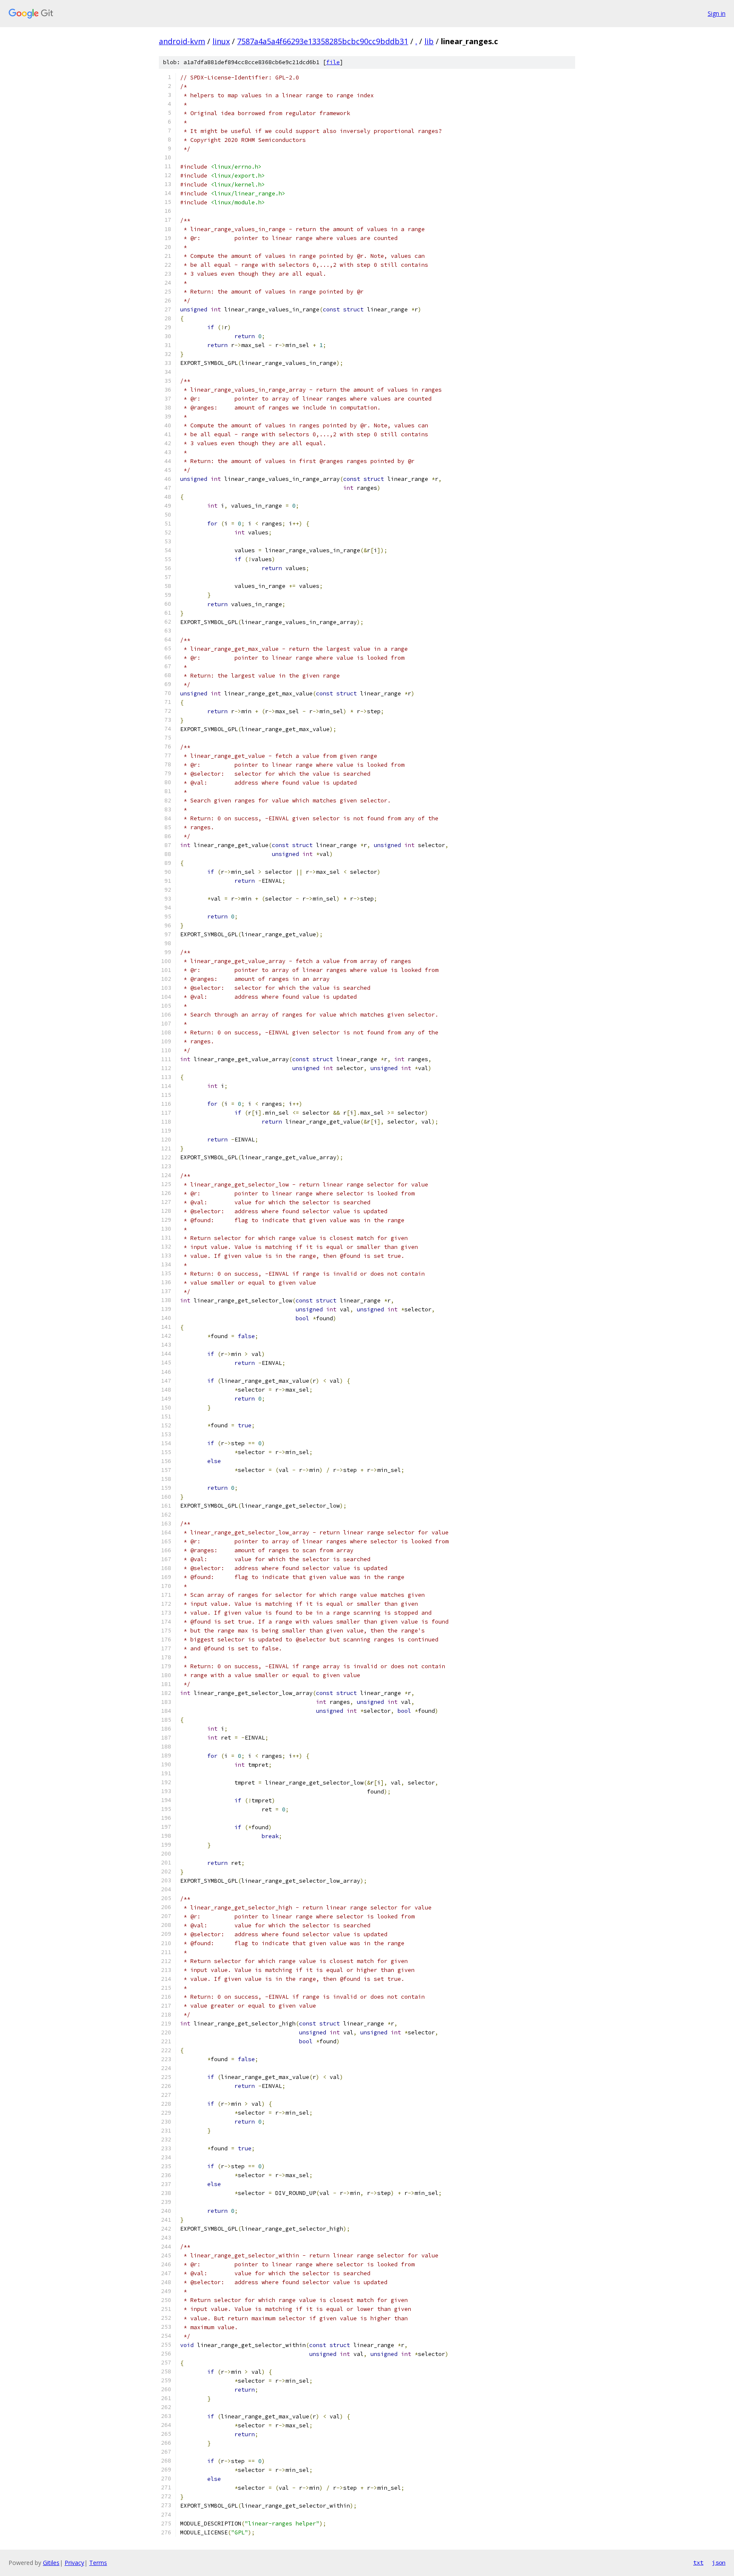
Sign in (717, 13)
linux (221, 41)
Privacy (74, 2563)
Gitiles (51, 2563)
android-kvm (182, 41)
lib (429, 41)
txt (698, 2562)
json (719, 2562)
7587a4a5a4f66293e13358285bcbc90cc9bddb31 (323, 41)
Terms (98, 2563)
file (333, 62)
